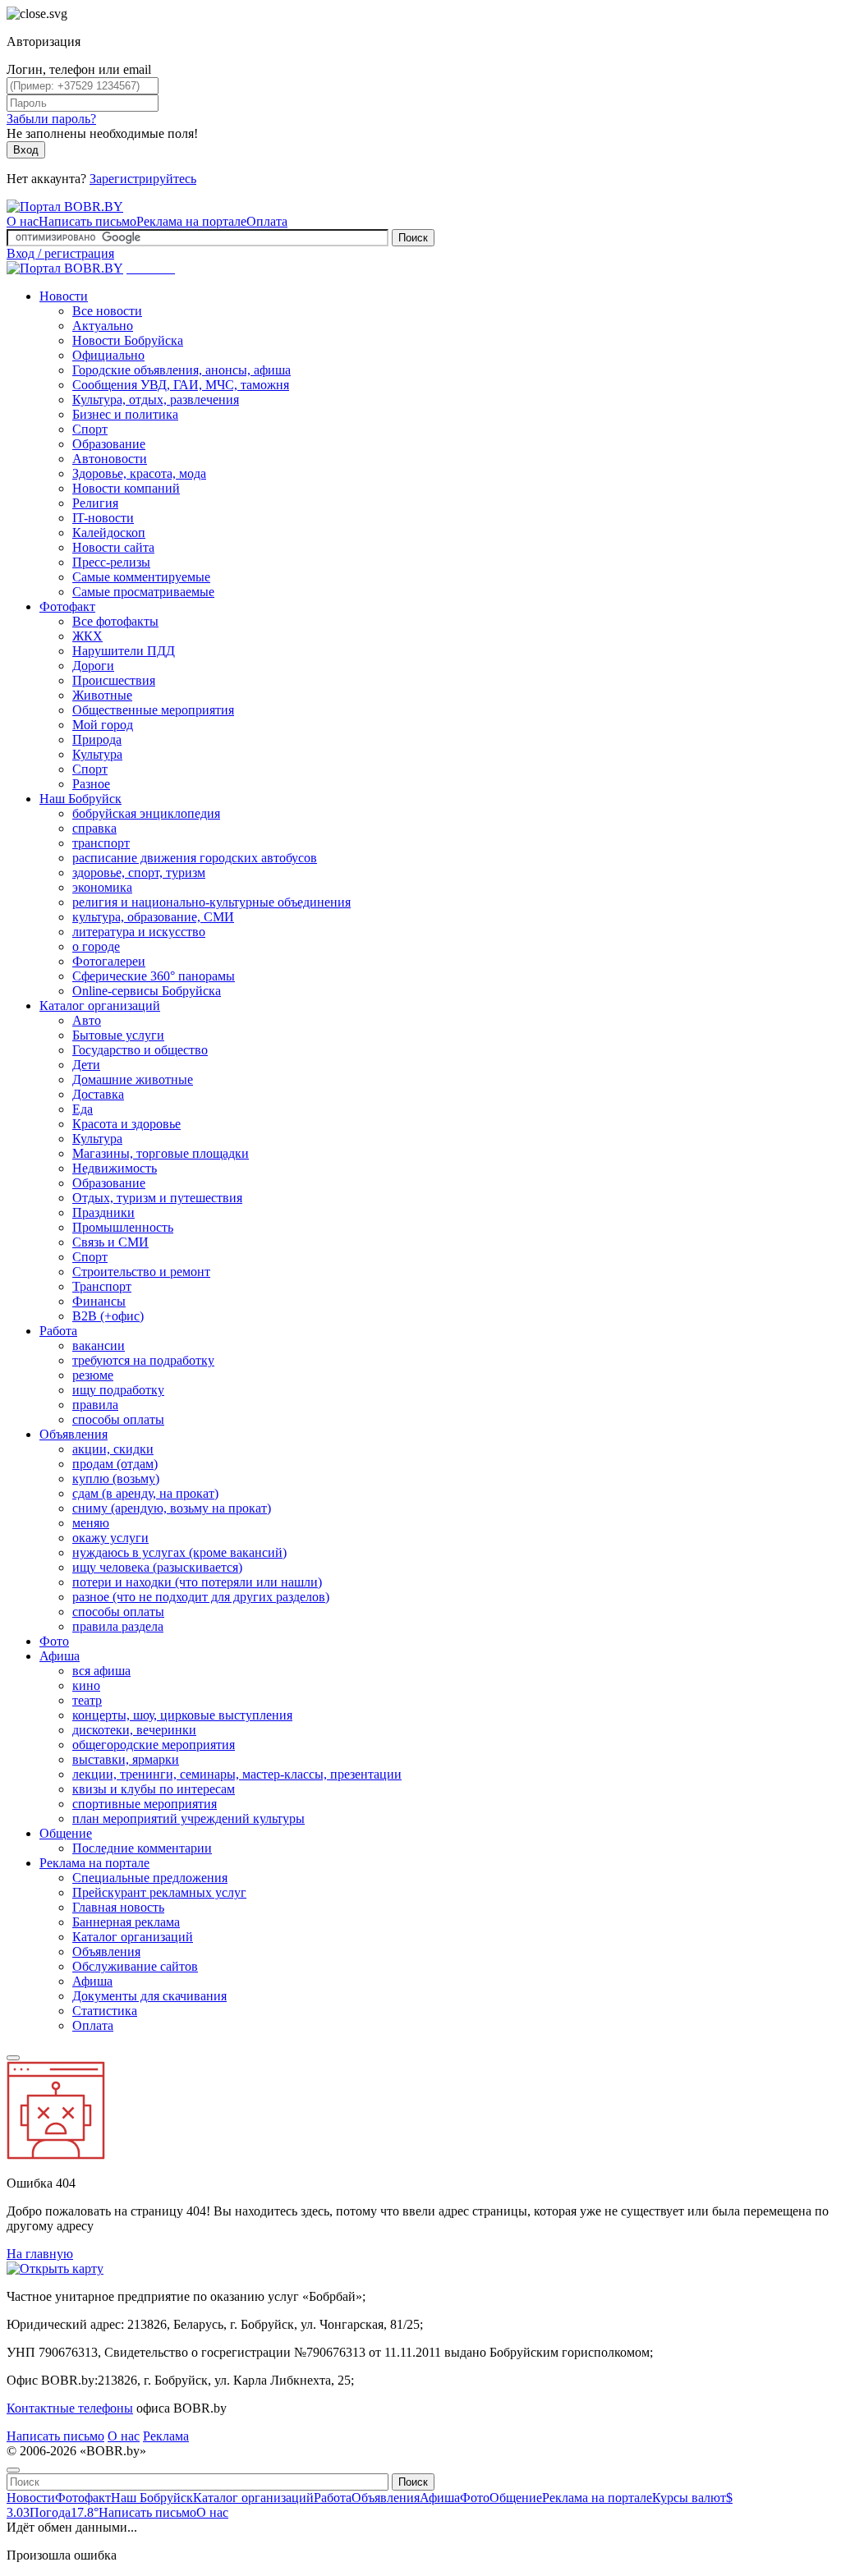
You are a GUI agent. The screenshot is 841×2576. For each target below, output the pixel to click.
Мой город (103, 725)
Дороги (93, 666)
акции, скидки (113, 1449)
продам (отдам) (115, 1464)
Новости (64, 296)
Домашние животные (133, 1079)
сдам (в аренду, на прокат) (145, 1493)
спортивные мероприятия (145, 1804)
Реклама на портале (191, 221)
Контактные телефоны (70, 2408)
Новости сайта (113, 547)
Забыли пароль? (51, 119)
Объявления (74, 1434)
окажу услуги (110, 1538)
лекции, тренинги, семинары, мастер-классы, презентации (237, 1774)
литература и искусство (139, 932)
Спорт (90, 429)
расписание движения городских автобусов (195, 858)
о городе (96, 946)
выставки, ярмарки (126, 1759)
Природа (97, 739)
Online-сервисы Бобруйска (147, 991)
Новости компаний (126, 488)
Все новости (107, 311)
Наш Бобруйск (80, 799)
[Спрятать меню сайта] (13, 2470)
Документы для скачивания (149, 1996)
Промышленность (123, 1227)
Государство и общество (140, 1050)
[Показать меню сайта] (13, 2058)
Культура (97, 754)
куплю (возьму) (116, 1479)
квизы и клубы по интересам (154, 1789)
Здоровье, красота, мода (139, 473)
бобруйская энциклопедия (146, 813)
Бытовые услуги (118, 1035)
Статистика (105, 2011)
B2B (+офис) (108, 1316)
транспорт (101, 843)
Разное (91, 784)
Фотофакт (67, 606)
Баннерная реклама (126, 1922)
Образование (109, 444)
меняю (91, 1523)
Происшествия (114, 680)
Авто (87, 1020)
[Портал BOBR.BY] (65, 207)
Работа (58, 1331)
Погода (64, 2512)
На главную (40, 2254)
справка (94, 828)
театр (87, 1700)
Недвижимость (115, 1168)
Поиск (413, 238)
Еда (83, 1109)
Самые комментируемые (141, 577)
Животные (102, 695)
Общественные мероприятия (153, 710)
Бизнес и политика (125, 414)
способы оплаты (118, 1419)
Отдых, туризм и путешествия (157, 1198)
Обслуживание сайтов (135, 1966)
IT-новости (103, 518)
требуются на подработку (143, 1360)
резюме (93, 1375)
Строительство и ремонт (141, 1272)
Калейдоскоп (109, 533)
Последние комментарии (142, 1848)
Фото (54, 1641)
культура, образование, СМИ (153, 917)
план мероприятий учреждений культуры (188, 1818)
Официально (108, 355)
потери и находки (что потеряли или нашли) (197, 1582)
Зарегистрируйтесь (143, 179)
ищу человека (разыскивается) (157, 1567)
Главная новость (118, 1907)
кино (86, 1685)
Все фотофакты (115, 621)
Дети (86, 1065)
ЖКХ (87, 636)
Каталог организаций (100, 1006)
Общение (66, 1833)
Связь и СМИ (110, 1242)
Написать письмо (87, 221)
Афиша (60, 1656)
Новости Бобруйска (128, 340)
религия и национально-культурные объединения (211, 902)
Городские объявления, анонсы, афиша (182, 370)
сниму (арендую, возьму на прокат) (172, 1508)
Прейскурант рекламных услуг (159, 1892)
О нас (23, 221)
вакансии (99, 1345)
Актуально (103, 326)
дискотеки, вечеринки (134, 1730)
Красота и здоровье (126, 1124)
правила (95, 1405)
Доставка (98, 1094)
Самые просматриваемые (143, 592)
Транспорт (102, 1286)
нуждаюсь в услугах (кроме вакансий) (179, 1552)
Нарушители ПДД (124, 651)
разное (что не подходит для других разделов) (201, 1597)
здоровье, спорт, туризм (139, 872)
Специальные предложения (150, 1878)
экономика (102, 887)
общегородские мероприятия (154, 1745)
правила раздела (118, 1626)
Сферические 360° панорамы (154, 976)
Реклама (166, 2436)
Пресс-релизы (111, 562)
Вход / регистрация (60, 253)
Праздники (103, 1212)
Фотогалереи (109, 961)
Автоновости (110, 459)
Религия (95, 503)
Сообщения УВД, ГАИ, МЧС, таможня (181, 385)
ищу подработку (118, 1390)
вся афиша (101, 1671)
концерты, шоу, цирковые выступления (182, 1715)
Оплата (267, 221)
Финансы (99, 1301)
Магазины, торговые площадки (161, 1153)
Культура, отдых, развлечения (156, 399)
